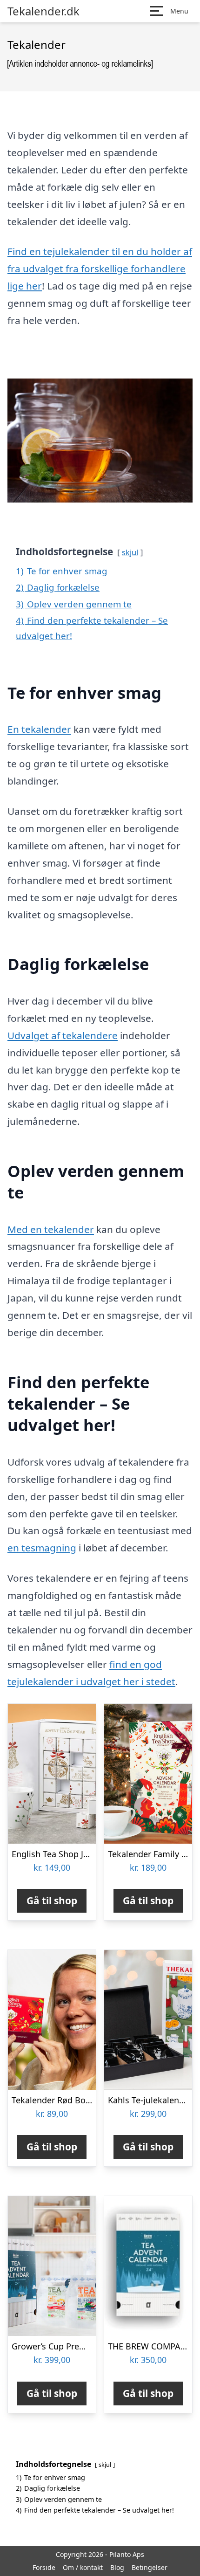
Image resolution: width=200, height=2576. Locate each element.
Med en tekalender (51, 1229)
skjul (130, 552)
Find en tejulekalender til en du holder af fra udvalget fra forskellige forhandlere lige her (100, 269)
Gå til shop (52, 1901)
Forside (44, 2567)
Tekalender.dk (43, 11)
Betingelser (150, 2567)
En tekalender (39, 729)
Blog (117, 2567)
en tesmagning (42, 1548)
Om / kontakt (83, 2567)
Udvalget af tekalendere (63, 1035)
